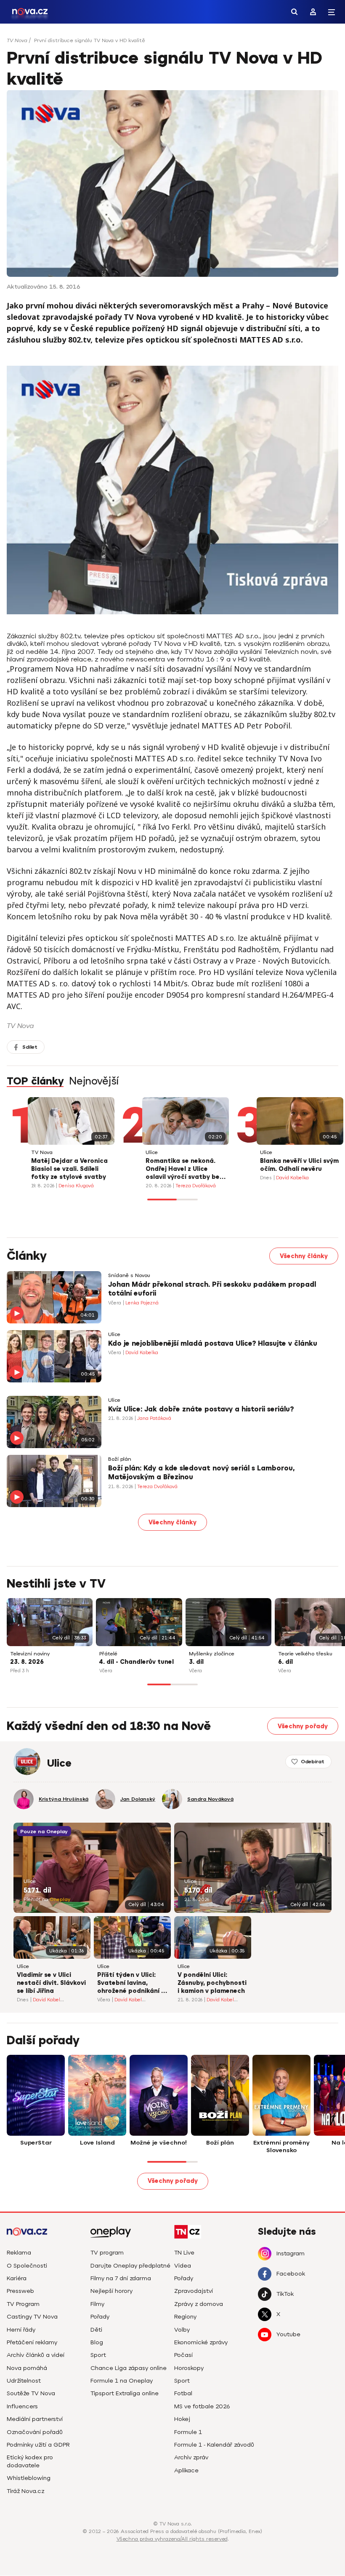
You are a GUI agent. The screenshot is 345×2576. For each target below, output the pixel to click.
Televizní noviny (30, 1654)
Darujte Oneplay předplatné (130, 2266)
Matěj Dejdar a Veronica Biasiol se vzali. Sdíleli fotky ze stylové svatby (69, 1169)
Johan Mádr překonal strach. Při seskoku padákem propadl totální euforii (212, 1289)
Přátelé (108, 1654)
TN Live (184, 2253)
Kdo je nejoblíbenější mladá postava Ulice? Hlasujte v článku (213, 1344)
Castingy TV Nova (32, 2317)
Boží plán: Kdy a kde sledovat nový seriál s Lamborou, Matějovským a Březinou (201, 1473)
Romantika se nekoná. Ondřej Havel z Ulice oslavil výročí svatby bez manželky (184, 1170)
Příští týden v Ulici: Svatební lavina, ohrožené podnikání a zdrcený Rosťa (131, 1984)
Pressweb (20, 2291)
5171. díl (37, 1890)
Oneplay (60, 1900)
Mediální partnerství (35, 2419)
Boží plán (120, 1459)
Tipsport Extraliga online (125, 2393)
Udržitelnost (24, 2381)
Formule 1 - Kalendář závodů (214, 2445)
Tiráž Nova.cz (25, 2491)
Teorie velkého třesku (305, 1654)
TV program (107, 2253)
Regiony (185, 2317)
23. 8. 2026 (27, 1662)
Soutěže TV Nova (31, 2393)
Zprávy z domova (199, 2304)
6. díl (285, 1662)
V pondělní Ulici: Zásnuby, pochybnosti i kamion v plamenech (212, 1983)
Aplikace (186, 2470)
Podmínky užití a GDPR (38, 2445)
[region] (172, 43)
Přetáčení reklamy (32, 2342)
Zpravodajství (194, 2291)
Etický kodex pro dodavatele (30, 2461)
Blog (97, 2342)
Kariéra (17, 2278)
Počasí (183, 2355)
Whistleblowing (29, 2478)
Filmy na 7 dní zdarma (121, 2278)
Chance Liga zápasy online (129, 2368)
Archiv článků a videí (36, 2355)
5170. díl (198, 1890)
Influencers (22, 2406)
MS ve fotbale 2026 (202, 2406)
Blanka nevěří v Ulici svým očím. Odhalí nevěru (299, 1165)
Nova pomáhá (27, 2368)
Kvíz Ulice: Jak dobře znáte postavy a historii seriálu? (201, 1409)
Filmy (97, 2304)
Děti (96, 2330)
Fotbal (183, 2393)
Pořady (100, 2317)
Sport (98, 2355)
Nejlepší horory (111, 2291)
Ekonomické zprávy (201, 2342)
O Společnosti (27, 2266)
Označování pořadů (35, 2432)
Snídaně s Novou (129, 1276)
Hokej (182, 2419)
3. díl (196, 1662)
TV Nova (17, 40)
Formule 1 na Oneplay (122, 2381)
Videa (183, 2266)
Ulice (152, 1153)
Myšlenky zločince (212, 1654)
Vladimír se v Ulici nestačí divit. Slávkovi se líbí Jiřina (51, 1983)
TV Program (23, 2304)
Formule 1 (188, 2432)
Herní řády (21, 2330)
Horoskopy (189, 2368)
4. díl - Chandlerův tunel (137, 1662)
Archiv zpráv (191, 2457)
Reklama (19, 2253)
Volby (182, 2330)
